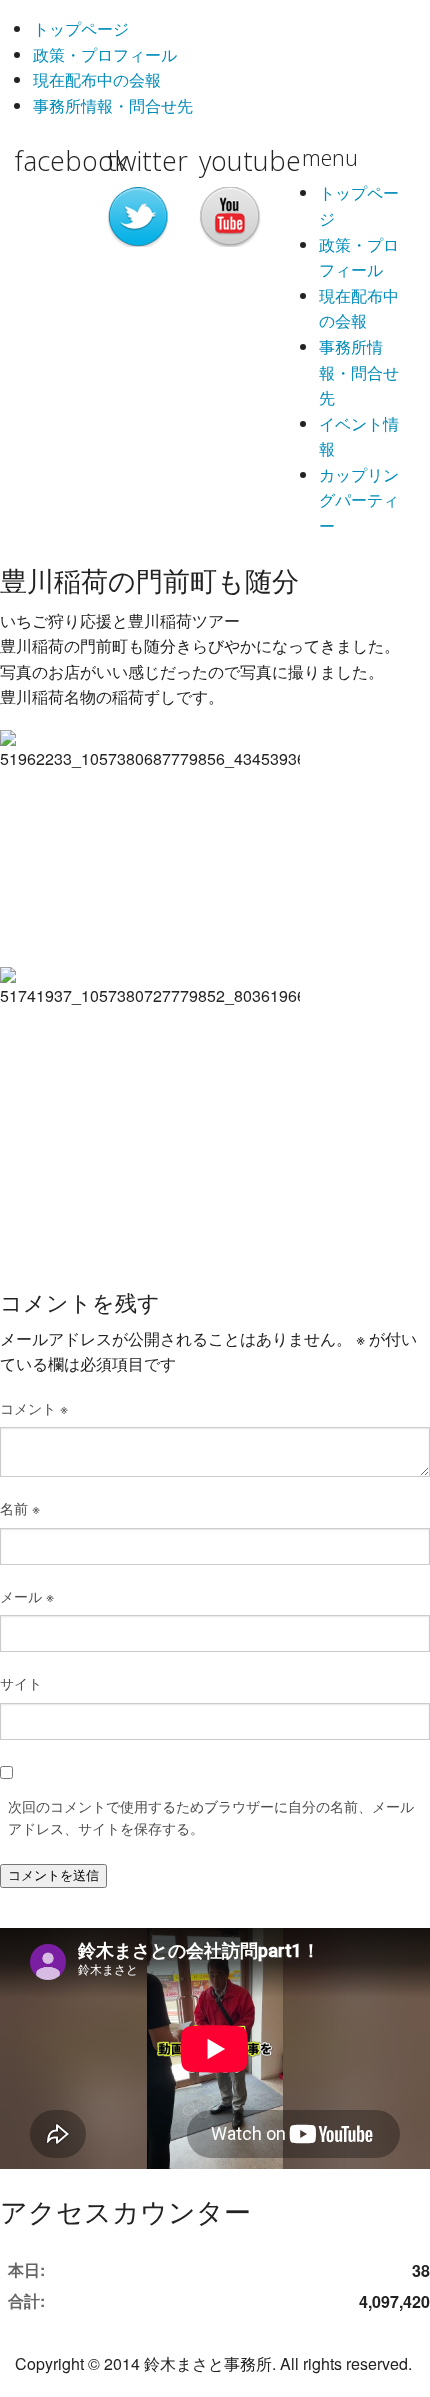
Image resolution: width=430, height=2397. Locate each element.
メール (27, 1596)
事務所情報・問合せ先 (113, 105)
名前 (20, 1508)
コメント (34, 1408)
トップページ (81, 28)
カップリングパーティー (359, 500)
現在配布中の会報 (97, 79)
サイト (21, 1683)
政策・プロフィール (105, 54)
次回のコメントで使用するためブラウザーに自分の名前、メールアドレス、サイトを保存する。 (211, 1817)
